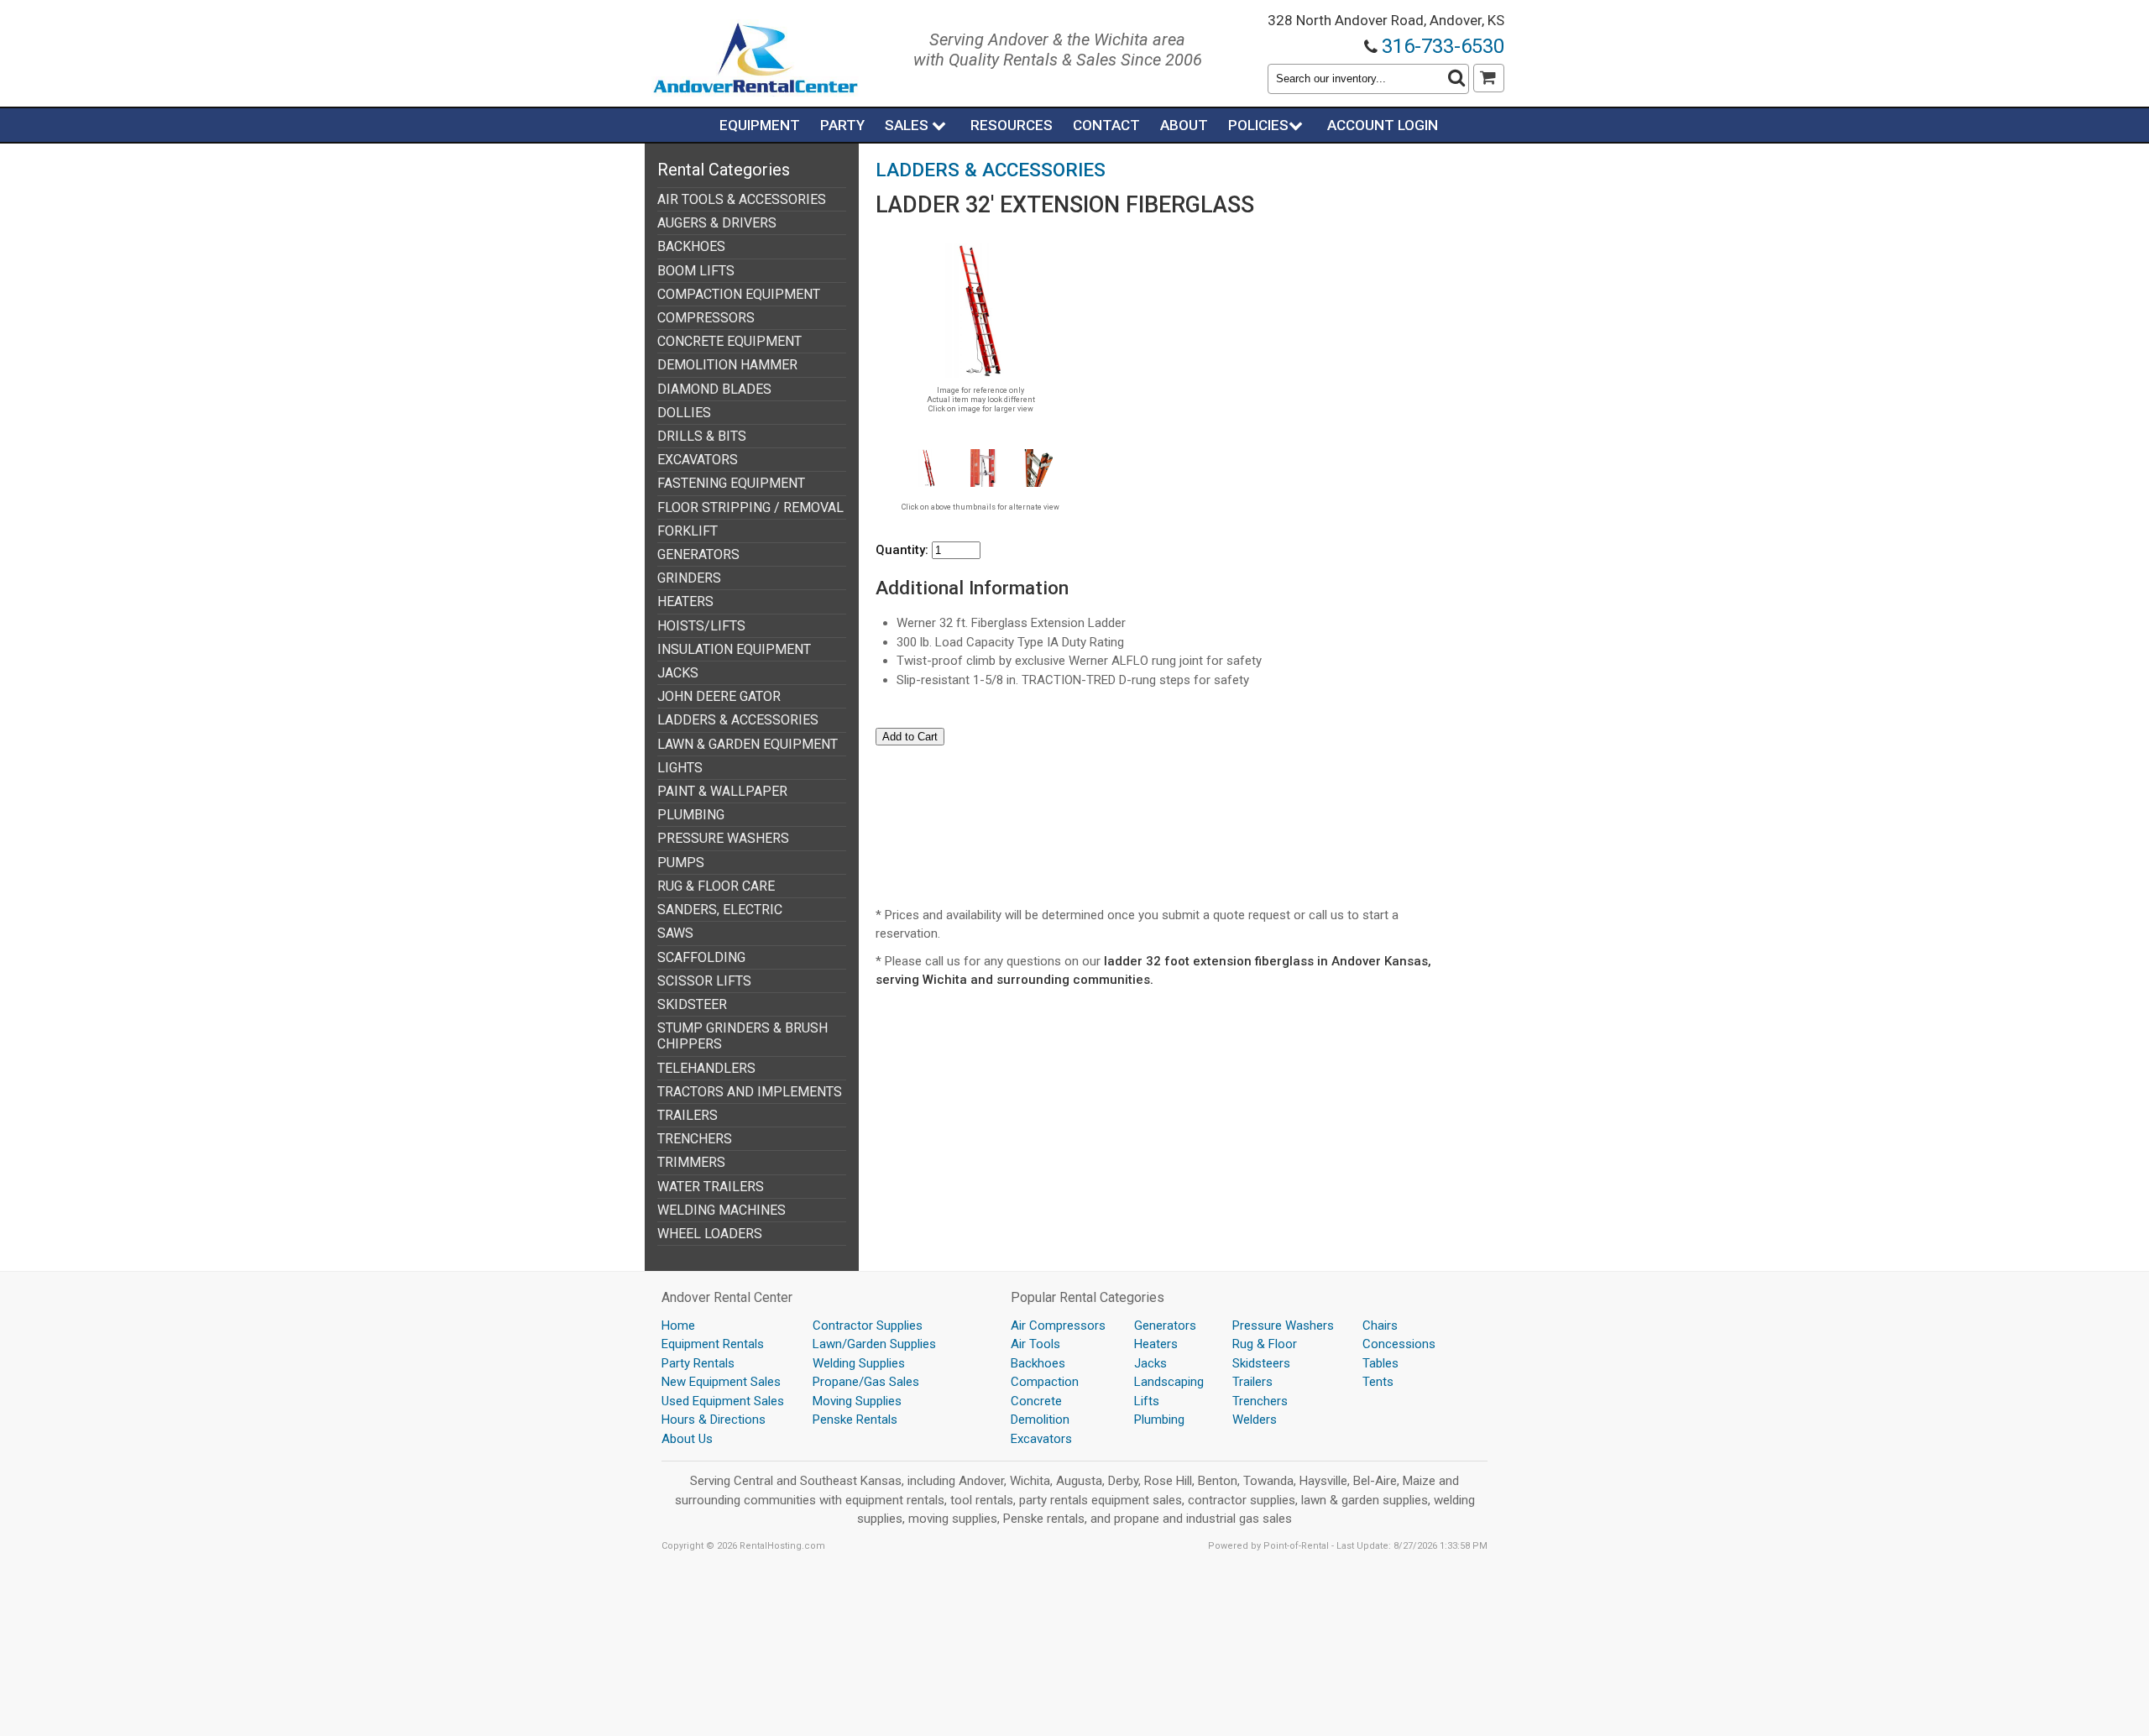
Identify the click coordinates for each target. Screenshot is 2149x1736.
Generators (1165, 1326)
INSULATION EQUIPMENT (734, 649)
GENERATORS (698, 554)
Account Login (1383, 125)
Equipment (760, 125)
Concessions (1399, 1344)
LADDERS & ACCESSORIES (738, 720)
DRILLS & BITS (702, 436)
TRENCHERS (695, 1139)
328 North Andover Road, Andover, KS (1386, 20)
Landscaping (1169, 1382)
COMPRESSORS (706, 318)
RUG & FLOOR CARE (716, 886)
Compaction (1045, 1382)
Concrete (1036, 1401)
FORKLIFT (688, 531)
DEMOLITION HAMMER (727, 365)
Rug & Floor (1265, 1344)
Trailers (1252, 1382)
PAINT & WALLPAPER (722, 791)
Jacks (1150, 1363)
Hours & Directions (714, 1420)
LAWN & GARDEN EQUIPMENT (748, 744)
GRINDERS (689, 578)
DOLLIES (684, 413)
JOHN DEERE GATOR (719, 696)
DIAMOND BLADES (714, 389)
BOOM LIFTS (696, 271)
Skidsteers (1261, 1363)
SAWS (675, 933)
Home (678, 1326)
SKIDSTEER (692, 1004)
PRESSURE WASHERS (723, 838)
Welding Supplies (859, 1363)
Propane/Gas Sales (866, 1382)
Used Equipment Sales (723, 1401)
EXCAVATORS (698, 460)
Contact (1106, 125)
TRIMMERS (691, 1162)
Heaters (1156, 1344)
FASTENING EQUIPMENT (731, 483)
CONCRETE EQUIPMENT (729, 341)
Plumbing (1159, 1420)
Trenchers (1260, 1401)
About (1184, 125)
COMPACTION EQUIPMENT (739, 294)
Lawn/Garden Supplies (874, 1344)
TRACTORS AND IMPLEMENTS (750, 1092)
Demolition (1040, 1420)
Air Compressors (1058, 1326)
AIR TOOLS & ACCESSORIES (742, 199)
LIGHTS (680, 768)
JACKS (678, 673)
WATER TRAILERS (711, 1187)
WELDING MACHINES (722, 1210)
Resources (1012, 125)
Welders (1255, 1420)
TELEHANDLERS (706, 1068)
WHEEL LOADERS (710, 1234)
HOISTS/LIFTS (701, 626)
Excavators (1041, 1439)
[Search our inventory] (1456, 79)
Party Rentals (698, 1363)
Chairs (1380, 1326)
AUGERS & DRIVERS (717, 223)
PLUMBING (691, 815)
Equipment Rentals (713, 1344)
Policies (1258, 125)
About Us (687, 1439)
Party (842, 125)
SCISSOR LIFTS (704, 981)
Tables (1380, 1363)
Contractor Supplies (868, 1326)
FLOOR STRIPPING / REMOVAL (750, 507)
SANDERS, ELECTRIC (720, 910)
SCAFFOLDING (701, 957)
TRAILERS (688, 1115)
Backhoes (1038, 1363)
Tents (1378, 1382)
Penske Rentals (855, 1420)
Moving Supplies (857, 1401)
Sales (908, 125)
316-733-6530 (1443, 46)
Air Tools (1035, 1344)
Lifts (1147, 1401)
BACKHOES (691, 246)
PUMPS (681, 863)
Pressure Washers (1283, 1326)
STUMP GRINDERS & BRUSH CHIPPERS (742, 1036)
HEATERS (685, 601)
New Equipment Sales (721, 1382)
